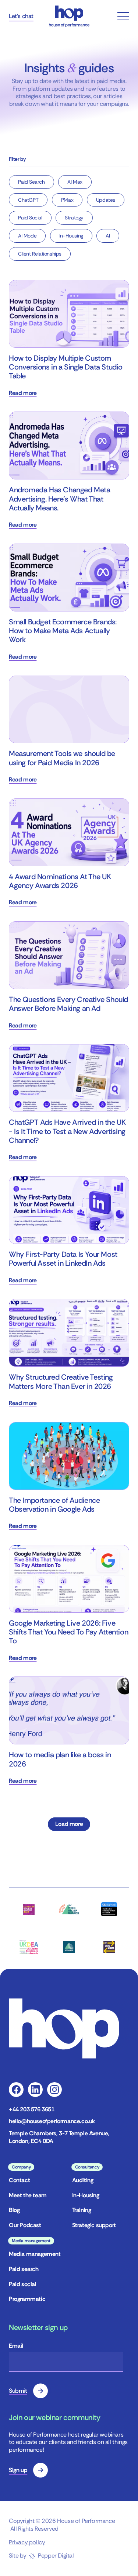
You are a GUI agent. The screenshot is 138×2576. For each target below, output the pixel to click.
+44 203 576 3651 (32, 2109)
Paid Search (31, 182)
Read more (23, 393)
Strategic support (94, 2225)
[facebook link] (16, 2090)
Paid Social (30, 218)
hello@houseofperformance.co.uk (52, 2121)
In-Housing (71, 236)
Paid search (24, 2269)
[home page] (69, 16)
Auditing (83, 2180)
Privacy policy (27, 2542)
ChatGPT (28, 200)
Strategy (74, 218)
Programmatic (27, 2299)
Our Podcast (25, 2225)
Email (16, 2346)
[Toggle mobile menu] (123, 16)
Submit (18, 2391)
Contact (19, 2180)
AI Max (75, 182)
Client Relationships (40, 254)
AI (108, 236)
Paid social (23, 2284)
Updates (106, 200)
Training (82, 2210)
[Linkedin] (35, 2090)
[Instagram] (54, 2090)
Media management (35, 2254)
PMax (67, 200)
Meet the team (28, 2195)
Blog (14, 2210)
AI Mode (27, 236)
